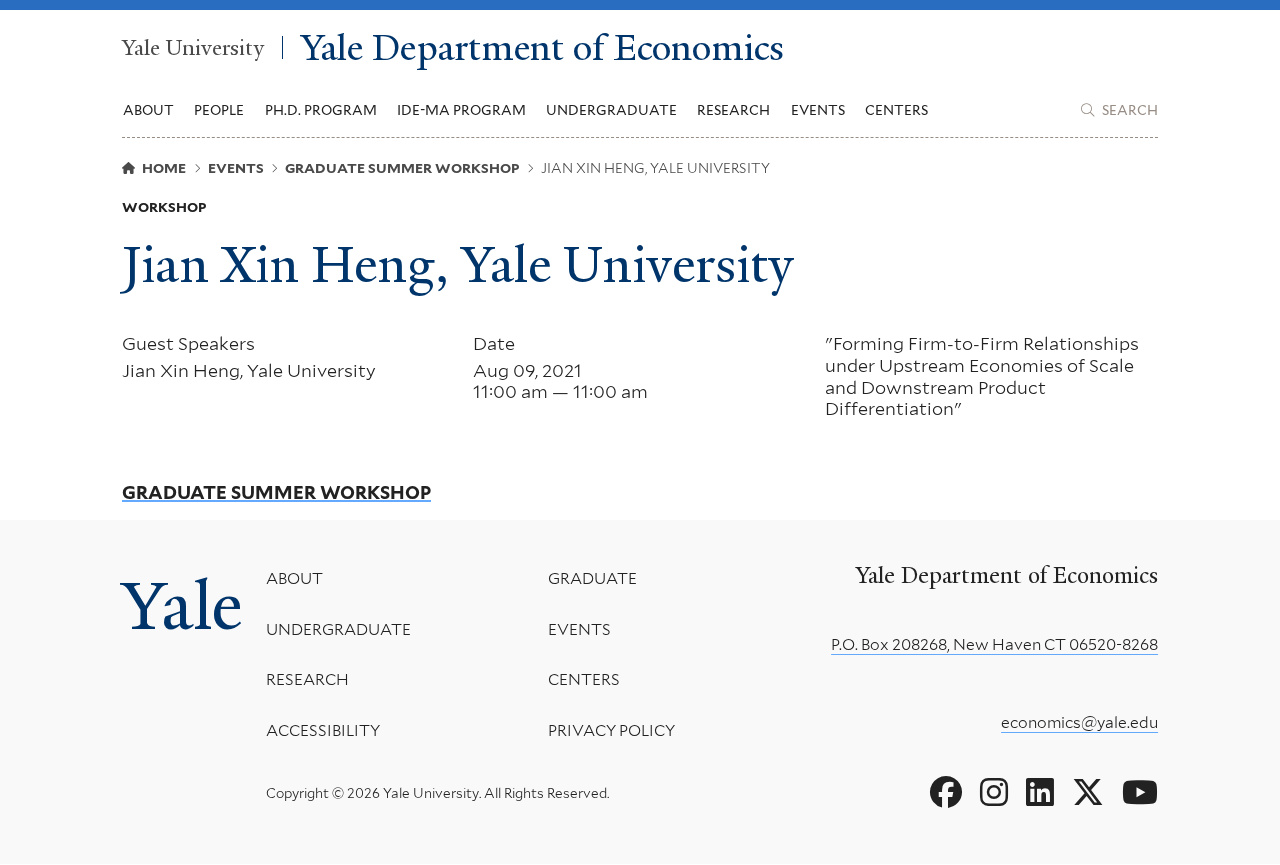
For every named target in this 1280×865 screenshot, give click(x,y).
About (294, 578)
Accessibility (323, 730)
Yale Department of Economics (542, 47)
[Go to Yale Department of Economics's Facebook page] (946, 793)
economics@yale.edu (1079, 722)
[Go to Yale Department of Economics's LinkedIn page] (1040, 793)
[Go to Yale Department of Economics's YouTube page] (1140, 793)
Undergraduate (338, 629)
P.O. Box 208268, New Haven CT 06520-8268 (994, 644)
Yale (182, 605)
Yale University (193, 47)
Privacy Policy (611, 730)
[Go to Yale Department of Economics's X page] (1088, 793)
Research (307, 679)
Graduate (592, 578)
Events (818, 110)
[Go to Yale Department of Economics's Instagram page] (994, 793)
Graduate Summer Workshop (276, 493)
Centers (896, 110)
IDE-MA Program (461, 110)
